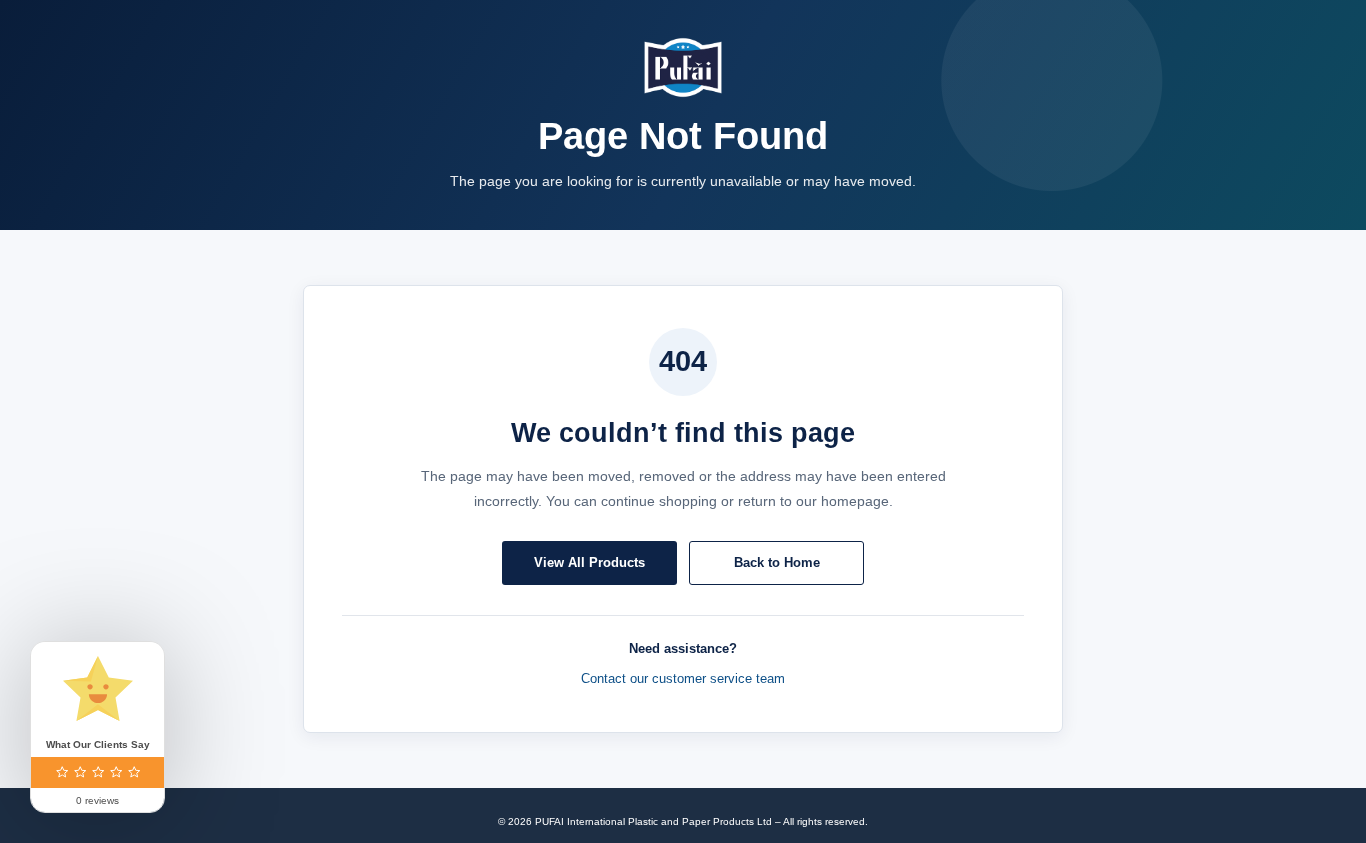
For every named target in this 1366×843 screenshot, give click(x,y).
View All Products (589, 562)
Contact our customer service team (683, 678)
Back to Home (777, 562)
